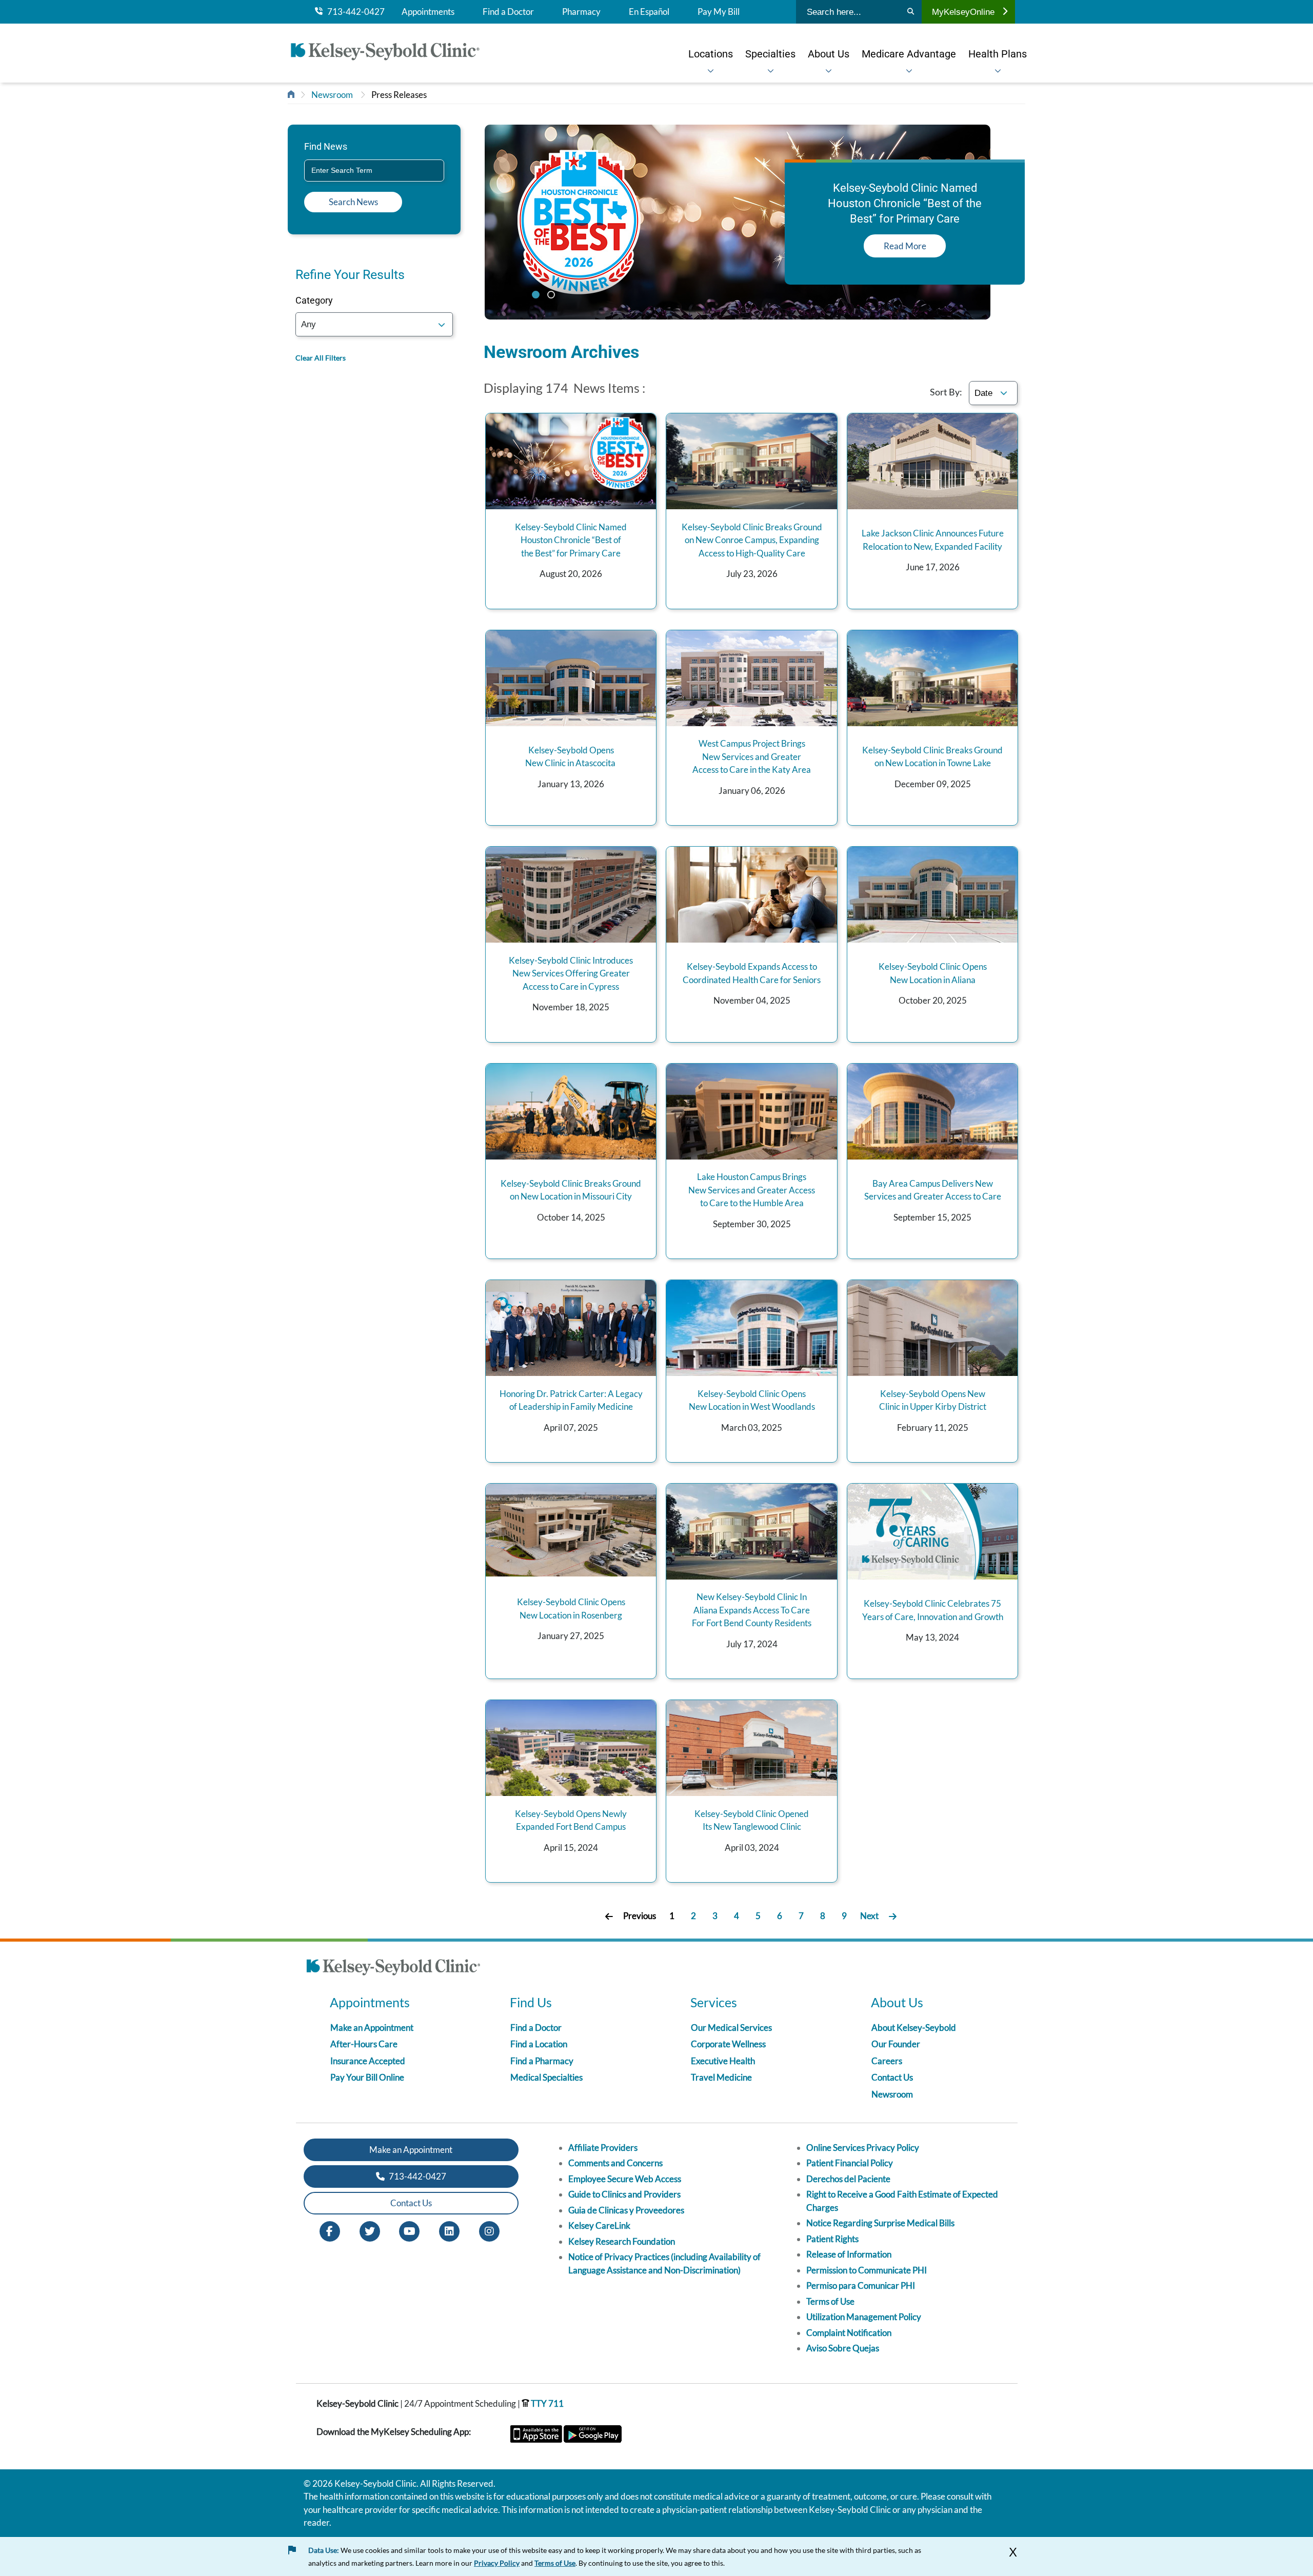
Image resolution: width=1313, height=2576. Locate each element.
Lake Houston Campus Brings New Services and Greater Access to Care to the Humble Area (752, 1190)
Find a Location (539, 2044)
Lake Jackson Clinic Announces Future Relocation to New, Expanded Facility (933, 540)
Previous (640, 1916)
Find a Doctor (508, 12)
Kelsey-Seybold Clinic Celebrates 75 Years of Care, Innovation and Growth (933, 1610)
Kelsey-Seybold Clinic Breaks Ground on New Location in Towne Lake (932, 757)
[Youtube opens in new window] (409, 2230)
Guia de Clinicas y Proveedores (626, 2210)
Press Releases (399, 95)
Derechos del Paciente (848, 2179)
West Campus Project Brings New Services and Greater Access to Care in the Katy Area (752, 756)
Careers (887, 2061)
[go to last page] (893, 1916)
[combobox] (374, 171)
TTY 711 (546, 2403)
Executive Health (723, 2061)
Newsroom (332, 95)
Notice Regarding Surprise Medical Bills (880, 2223)
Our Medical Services (731, 2028)
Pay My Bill (719, 12)
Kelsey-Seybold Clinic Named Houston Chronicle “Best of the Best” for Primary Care (571, 540)
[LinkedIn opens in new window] (449, 2230)
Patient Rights (832, 2239)
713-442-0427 (354, 12)
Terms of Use (830, 2301)
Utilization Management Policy (864, 2317)
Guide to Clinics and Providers (624, 2194)
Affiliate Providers (603, 2148)
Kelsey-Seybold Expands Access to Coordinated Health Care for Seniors (752, 973)
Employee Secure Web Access (625, 2179)
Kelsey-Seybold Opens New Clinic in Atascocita (571, 757)
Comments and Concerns (615, 2163)
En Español (649, 12)
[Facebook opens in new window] (330, 2230)
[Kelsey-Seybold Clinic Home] (390, 53)
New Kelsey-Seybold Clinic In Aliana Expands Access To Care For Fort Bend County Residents (752, 1610)
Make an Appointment (372, 2028)
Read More (905, 246)
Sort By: (946, 392)
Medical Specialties (546, 2077)
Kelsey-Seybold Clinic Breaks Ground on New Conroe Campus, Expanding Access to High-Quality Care (752, 540)
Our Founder (896, 2044)
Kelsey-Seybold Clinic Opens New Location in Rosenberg (571, 1609)
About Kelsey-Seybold (914, 2028)
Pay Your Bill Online (367, 2077)
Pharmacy (581, 12)
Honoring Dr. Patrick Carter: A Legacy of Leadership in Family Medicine (571, 1400)
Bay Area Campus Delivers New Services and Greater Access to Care (933, 1190)
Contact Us (892, 2077)
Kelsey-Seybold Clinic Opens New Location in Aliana (933, 973)
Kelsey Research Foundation (622, 2241)
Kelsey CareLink (599, 2225)
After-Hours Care (364, 2044)
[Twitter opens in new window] (370, 2230)
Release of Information (849, 2254)
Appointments (428, 12)
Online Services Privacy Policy (863, 2148)
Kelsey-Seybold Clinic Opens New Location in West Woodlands (752, 1400)
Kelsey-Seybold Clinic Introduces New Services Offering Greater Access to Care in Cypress (571, 973)
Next (869, 1916)
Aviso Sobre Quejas (843, 2348)
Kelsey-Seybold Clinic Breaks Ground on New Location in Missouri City (571, 1190)
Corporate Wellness (728, 2044)
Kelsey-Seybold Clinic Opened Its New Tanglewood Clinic (752, 1820)
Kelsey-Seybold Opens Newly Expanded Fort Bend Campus (571, 1820)
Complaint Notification (849, 2333)
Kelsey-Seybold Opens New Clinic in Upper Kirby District (933, 1400)
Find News (326, 146)
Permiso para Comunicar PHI (861, 2285)
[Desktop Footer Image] (393, 1969)
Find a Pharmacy (542, 2061)
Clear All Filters (321, 358)
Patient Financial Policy (850, 2163)
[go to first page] (609, 1916)
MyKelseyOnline (963, 12)
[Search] (911, 12)
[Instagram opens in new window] (489, 2230)
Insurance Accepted (368, 2061)
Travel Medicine (721, 2077)
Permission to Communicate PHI (867, 2270)
